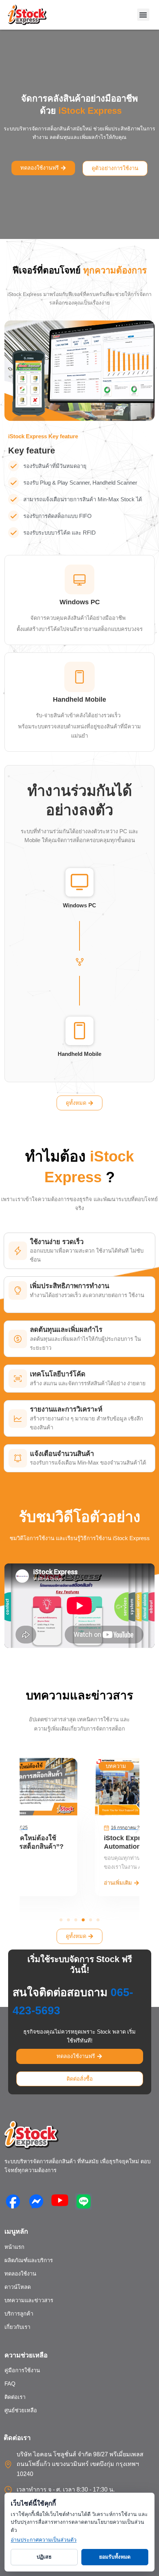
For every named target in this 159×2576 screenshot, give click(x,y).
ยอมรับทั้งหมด (115, 2557)
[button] (143, 15)
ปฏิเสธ (44, 2557)
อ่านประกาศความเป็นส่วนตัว (44, 2540)
